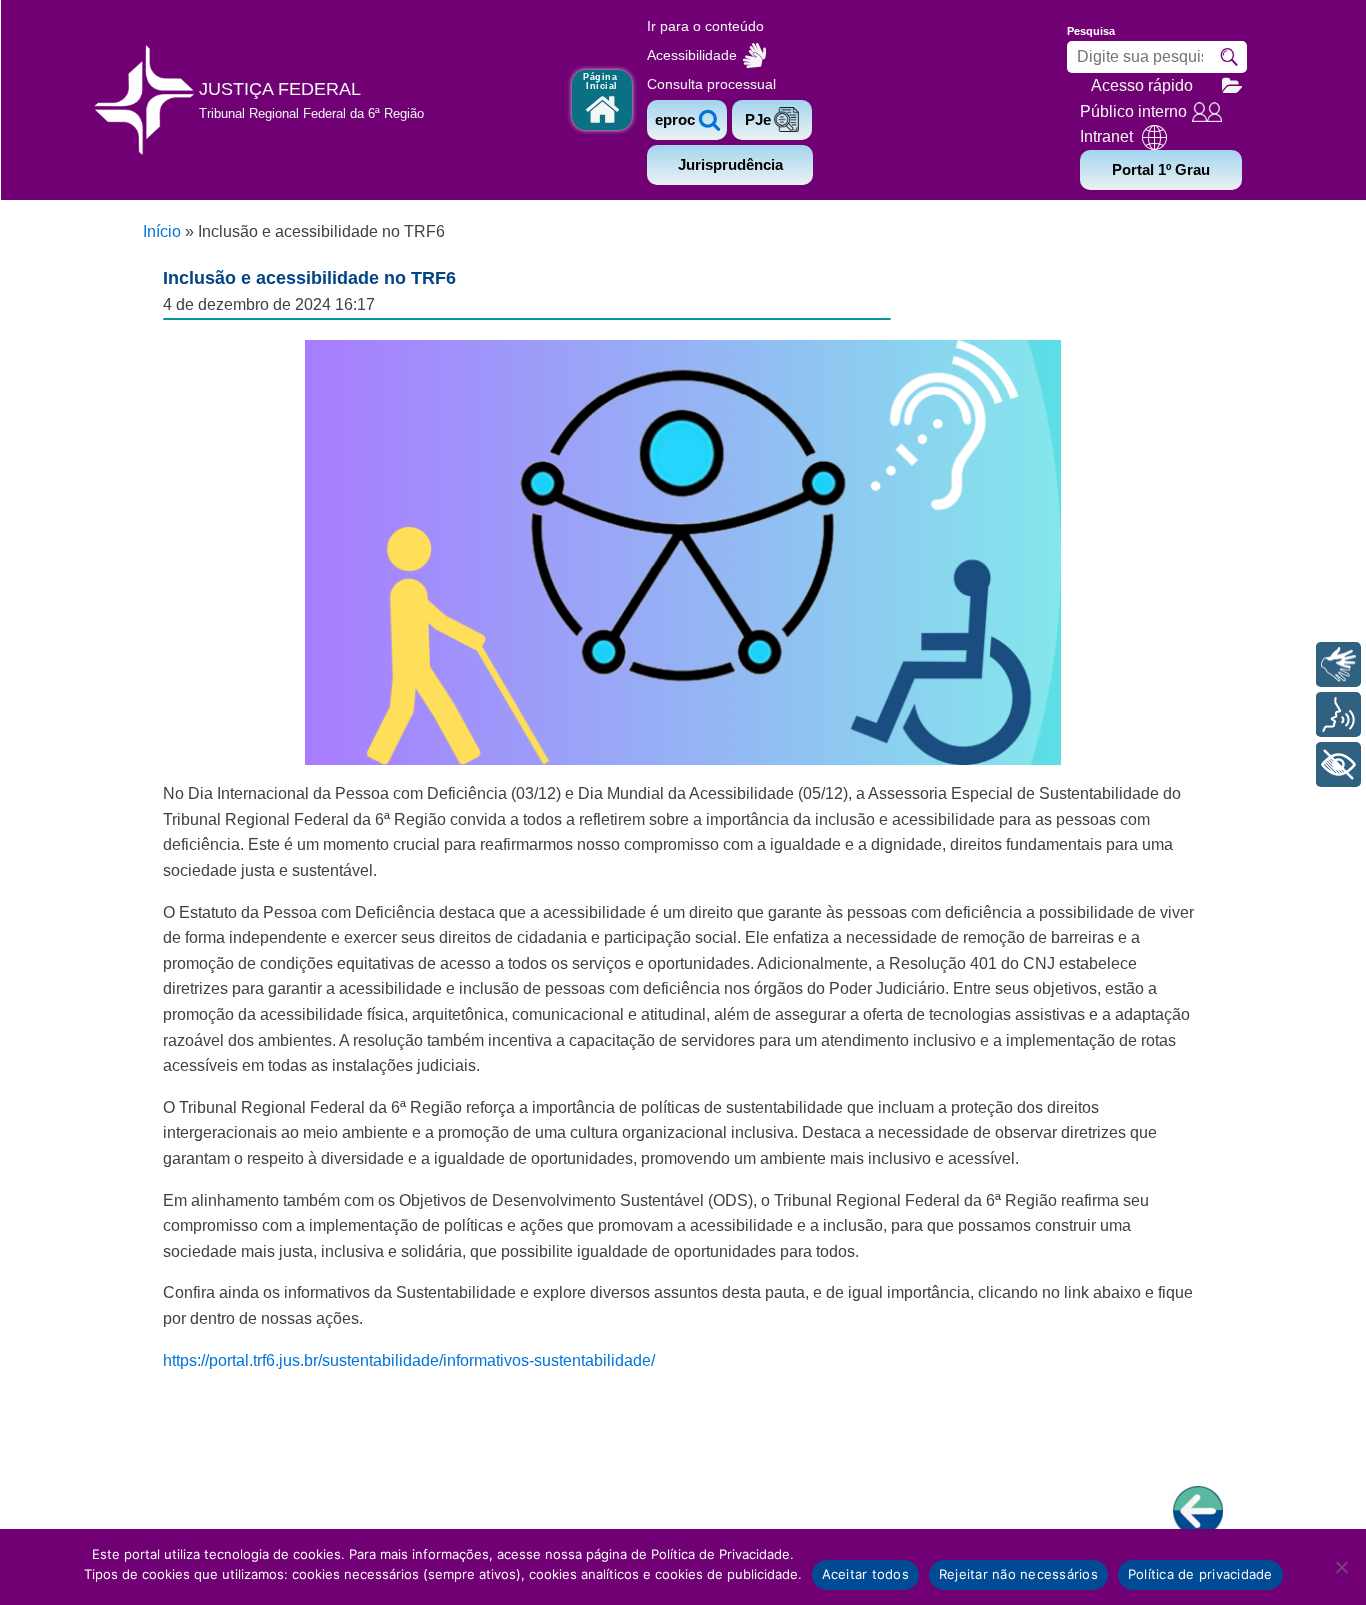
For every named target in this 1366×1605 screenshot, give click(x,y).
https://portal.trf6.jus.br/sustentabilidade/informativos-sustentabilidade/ (409, 1360)
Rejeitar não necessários (1018, 1574)
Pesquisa (1091, 31)
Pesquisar (1229, 57)
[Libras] (1338, 664)
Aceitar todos (865, 1574)
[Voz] (1338, 714)
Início (162, 231)
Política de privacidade (1200, 1574)
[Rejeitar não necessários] (1341, 1567)
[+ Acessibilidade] (1338, 764)
